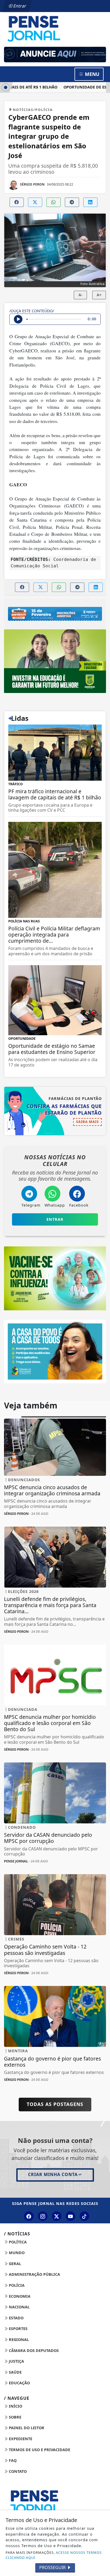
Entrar (19, 6)
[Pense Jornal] (55, 28)
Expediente (20, 2439)
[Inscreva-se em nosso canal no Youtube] (70, 2216)
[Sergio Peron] (55, 55)
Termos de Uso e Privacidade (39, 2450)
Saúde (15, 2372)
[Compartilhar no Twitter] (35, 202)
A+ (99, 295)
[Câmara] (55, 1351)
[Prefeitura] (55, 661)
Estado (16, 2318)
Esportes (18, 2329)
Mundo (16, 2253)
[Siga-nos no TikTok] (84, 2216)
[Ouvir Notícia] (18, 319)
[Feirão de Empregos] (55, 614)
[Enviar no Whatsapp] (54, 202)
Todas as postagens (55, 2104)
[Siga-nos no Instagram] (43, 2216)
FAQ (12, 2460)
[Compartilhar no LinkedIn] (90, 202)
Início (15, 2406)
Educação (19, 2383)
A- (80, 295)
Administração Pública (34, 2274)
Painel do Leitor (26, 2428)
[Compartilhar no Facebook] (17, 202)
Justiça (16, 2361)
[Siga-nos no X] (57, 2216)
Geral (14, 2264)
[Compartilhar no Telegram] (72, 202)
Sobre (15, 2417)
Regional (18, 2340)
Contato (17, 2471)
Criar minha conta (53, 2174)
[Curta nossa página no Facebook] (29, 2216)
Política (17, 2242)
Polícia (16, 2285)
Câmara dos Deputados (33, 2350)
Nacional (19, 2307)
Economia (19, 2296)
